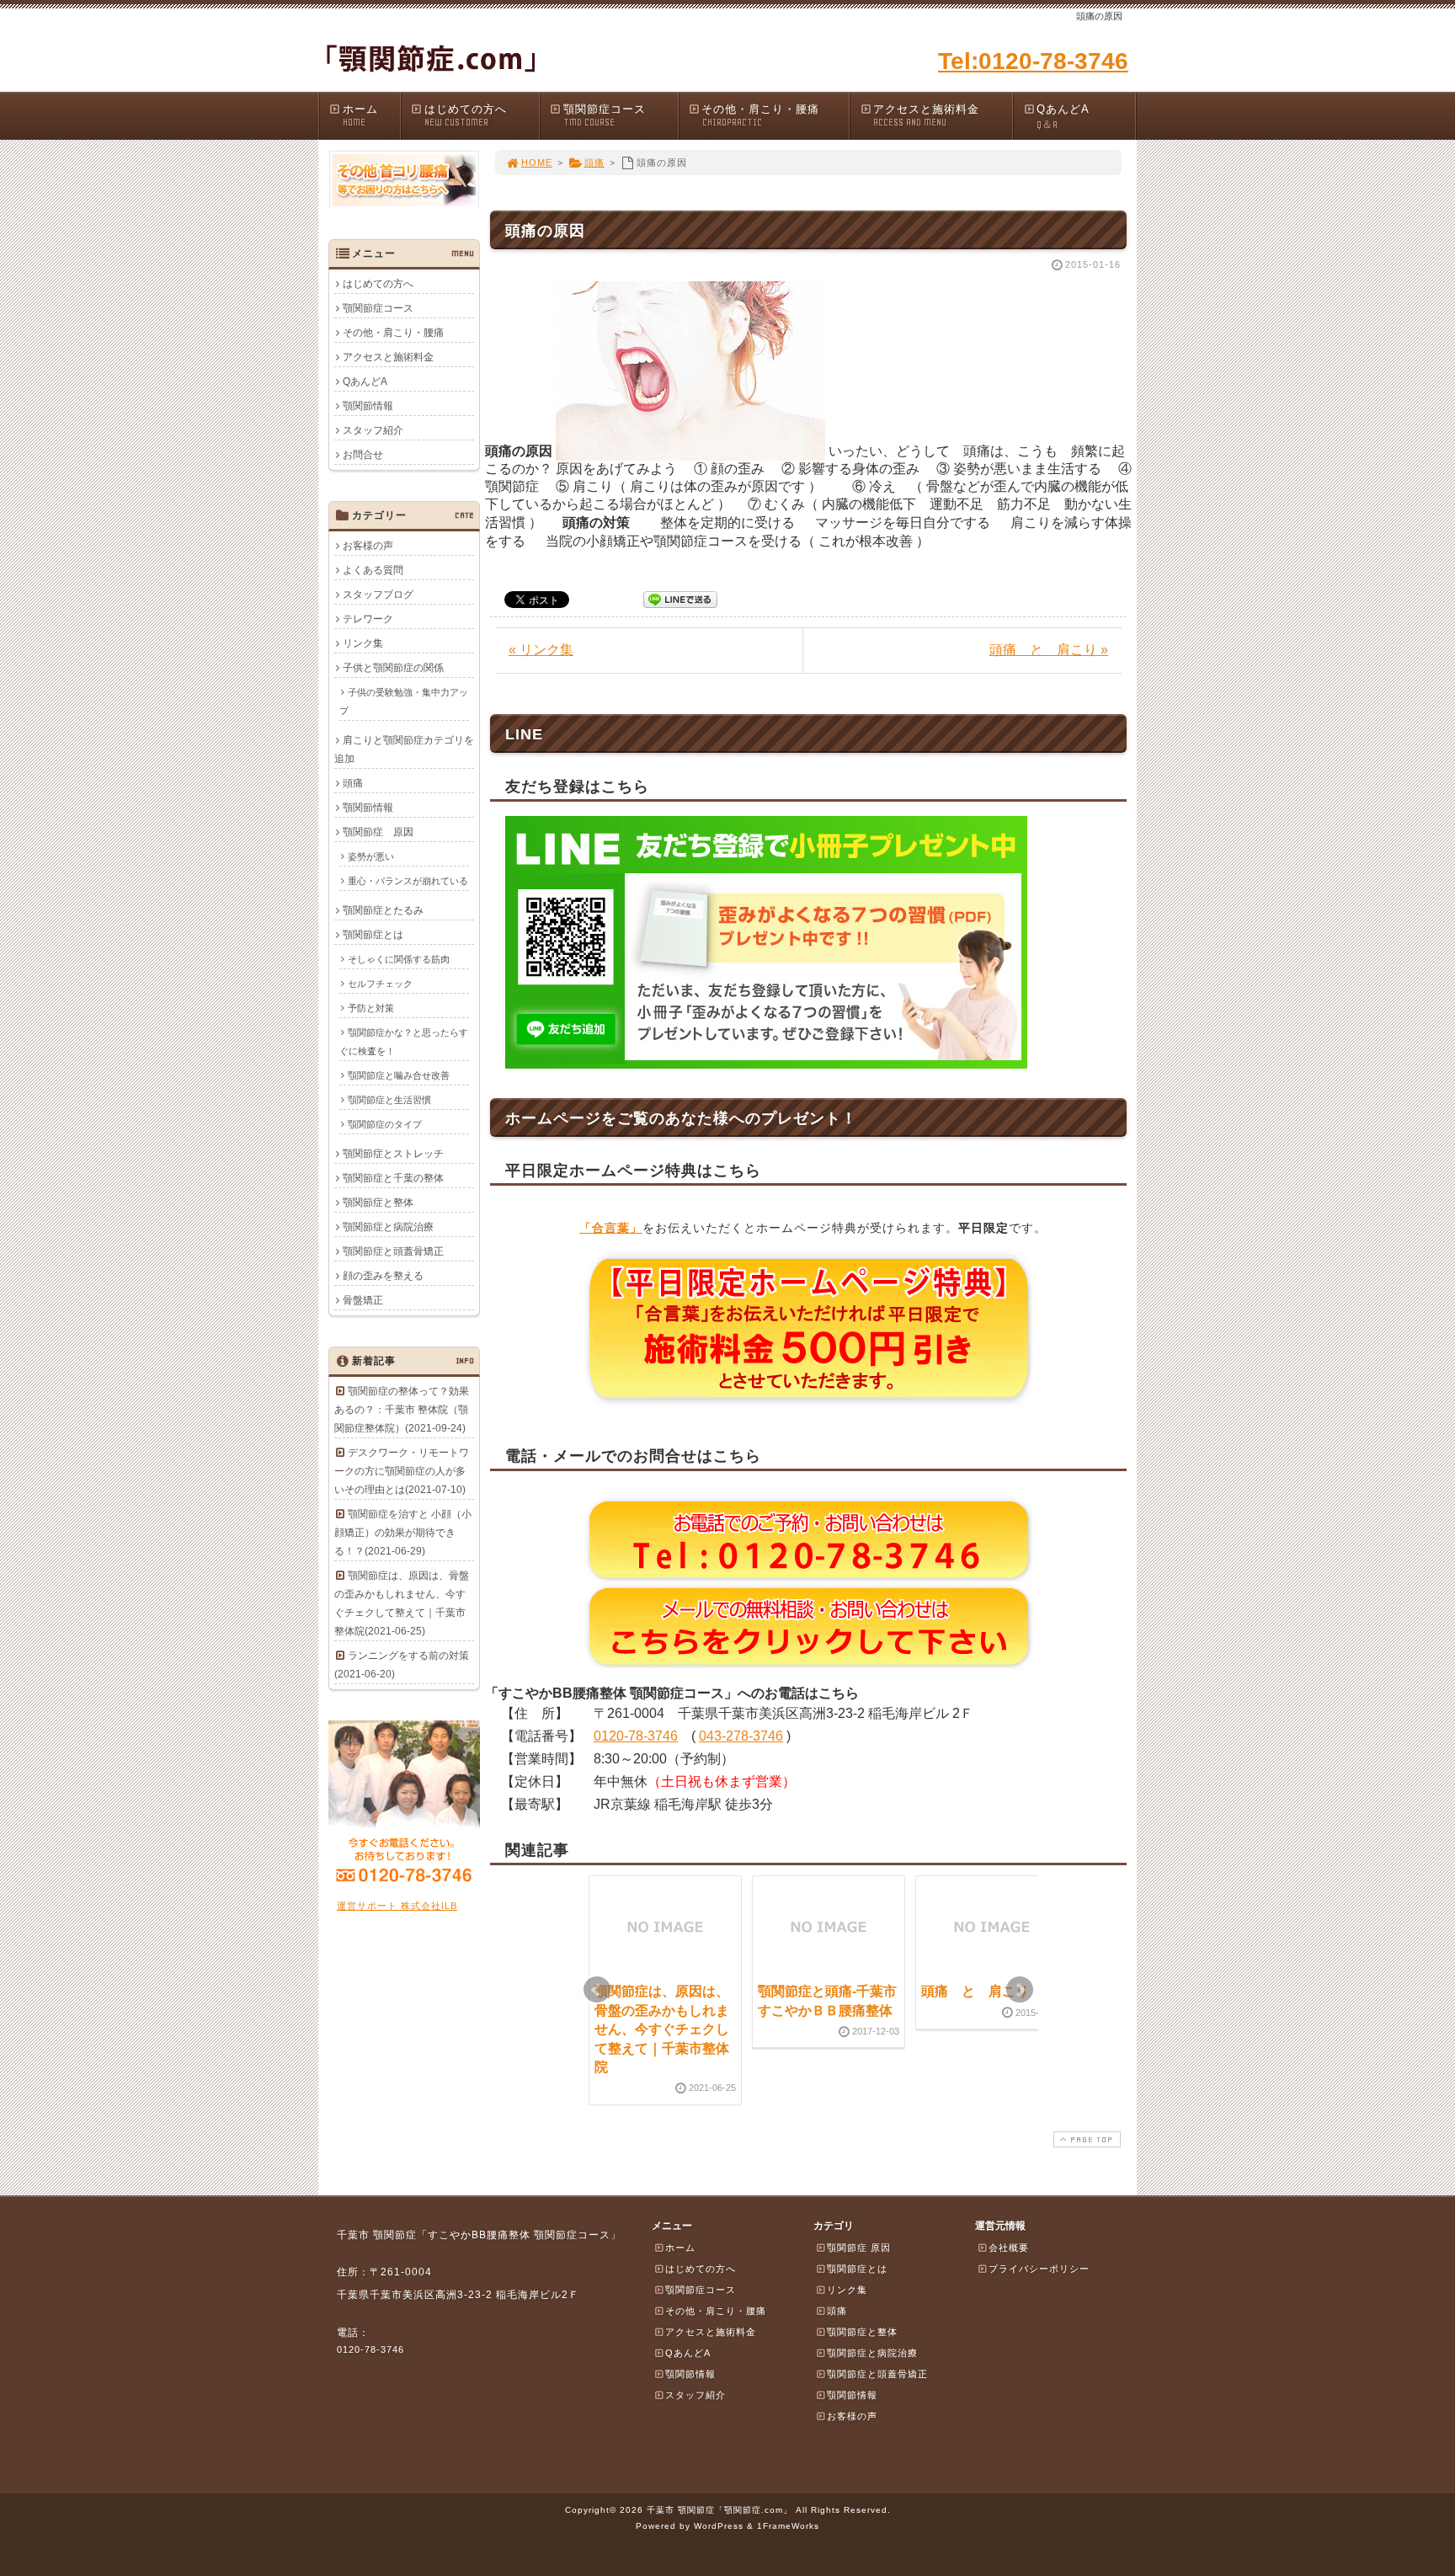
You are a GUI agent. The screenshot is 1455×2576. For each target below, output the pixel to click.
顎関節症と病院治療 (388, 1227)
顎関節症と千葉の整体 (393, 1178)
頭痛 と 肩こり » (1049, 650)
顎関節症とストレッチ (393, 1154)
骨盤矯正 (363, 1300)
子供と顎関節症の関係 (393, 668)
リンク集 (363, 643)
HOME (537, 163)
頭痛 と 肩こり (975, 1991)
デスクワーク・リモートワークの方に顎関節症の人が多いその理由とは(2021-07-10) (402, 1471)
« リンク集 (541, 650)
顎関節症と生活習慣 (389, 1100)
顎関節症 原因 (378, 832)
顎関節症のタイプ (385, 1124)
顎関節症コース (605, 115)
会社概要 (1009, 2248)
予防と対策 (371, 1008)
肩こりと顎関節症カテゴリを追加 (404, 749)
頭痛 (594, 163)
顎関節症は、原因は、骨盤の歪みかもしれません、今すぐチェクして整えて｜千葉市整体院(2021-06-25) (402, 1603)
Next (1020, 1990)
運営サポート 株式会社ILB (397, 1906)
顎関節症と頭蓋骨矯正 (393, 1251)
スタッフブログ (378, 595)
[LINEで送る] (680, 598)
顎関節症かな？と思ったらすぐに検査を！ (404, 1042)
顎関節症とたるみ (383, 910)
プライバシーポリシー (1039, 2269)
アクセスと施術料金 (926, 115)
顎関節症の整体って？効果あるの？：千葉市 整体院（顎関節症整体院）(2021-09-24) (402, 1410)
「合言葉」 (611, 1228)
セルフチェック (380, 984)
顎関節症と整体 (378, 1203)
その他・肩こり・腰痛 (760, 115)
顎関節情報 (368, 406)
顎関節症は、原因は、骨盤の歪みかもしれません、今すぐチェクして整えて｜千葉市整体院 (662, 2029)
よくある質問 (373, 570)
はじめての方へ (466, 115)
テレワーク (368, 619)
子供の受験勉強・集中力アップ (404, 701)
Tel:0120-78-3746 (1033, 61)
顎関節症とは (373, 935)
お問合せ (363, 455)
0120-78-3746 (636, 1736)
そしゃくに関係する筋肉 (399, 959)
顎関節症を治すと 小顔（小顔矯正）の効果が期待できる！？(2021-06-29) (403, 1533)
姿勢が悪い (371, 856)
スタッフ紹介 (373, 430)
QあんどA (1063, 117)
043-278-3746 (741, 1736)
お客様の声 (368, 546)
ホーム (360, 115)
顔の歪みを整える (383, 1276)
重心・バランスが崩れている (408, 881)
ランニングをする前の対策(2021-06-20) (402, 1665)
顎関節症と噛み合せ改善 (399, 1075)
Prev (597, 1990)
